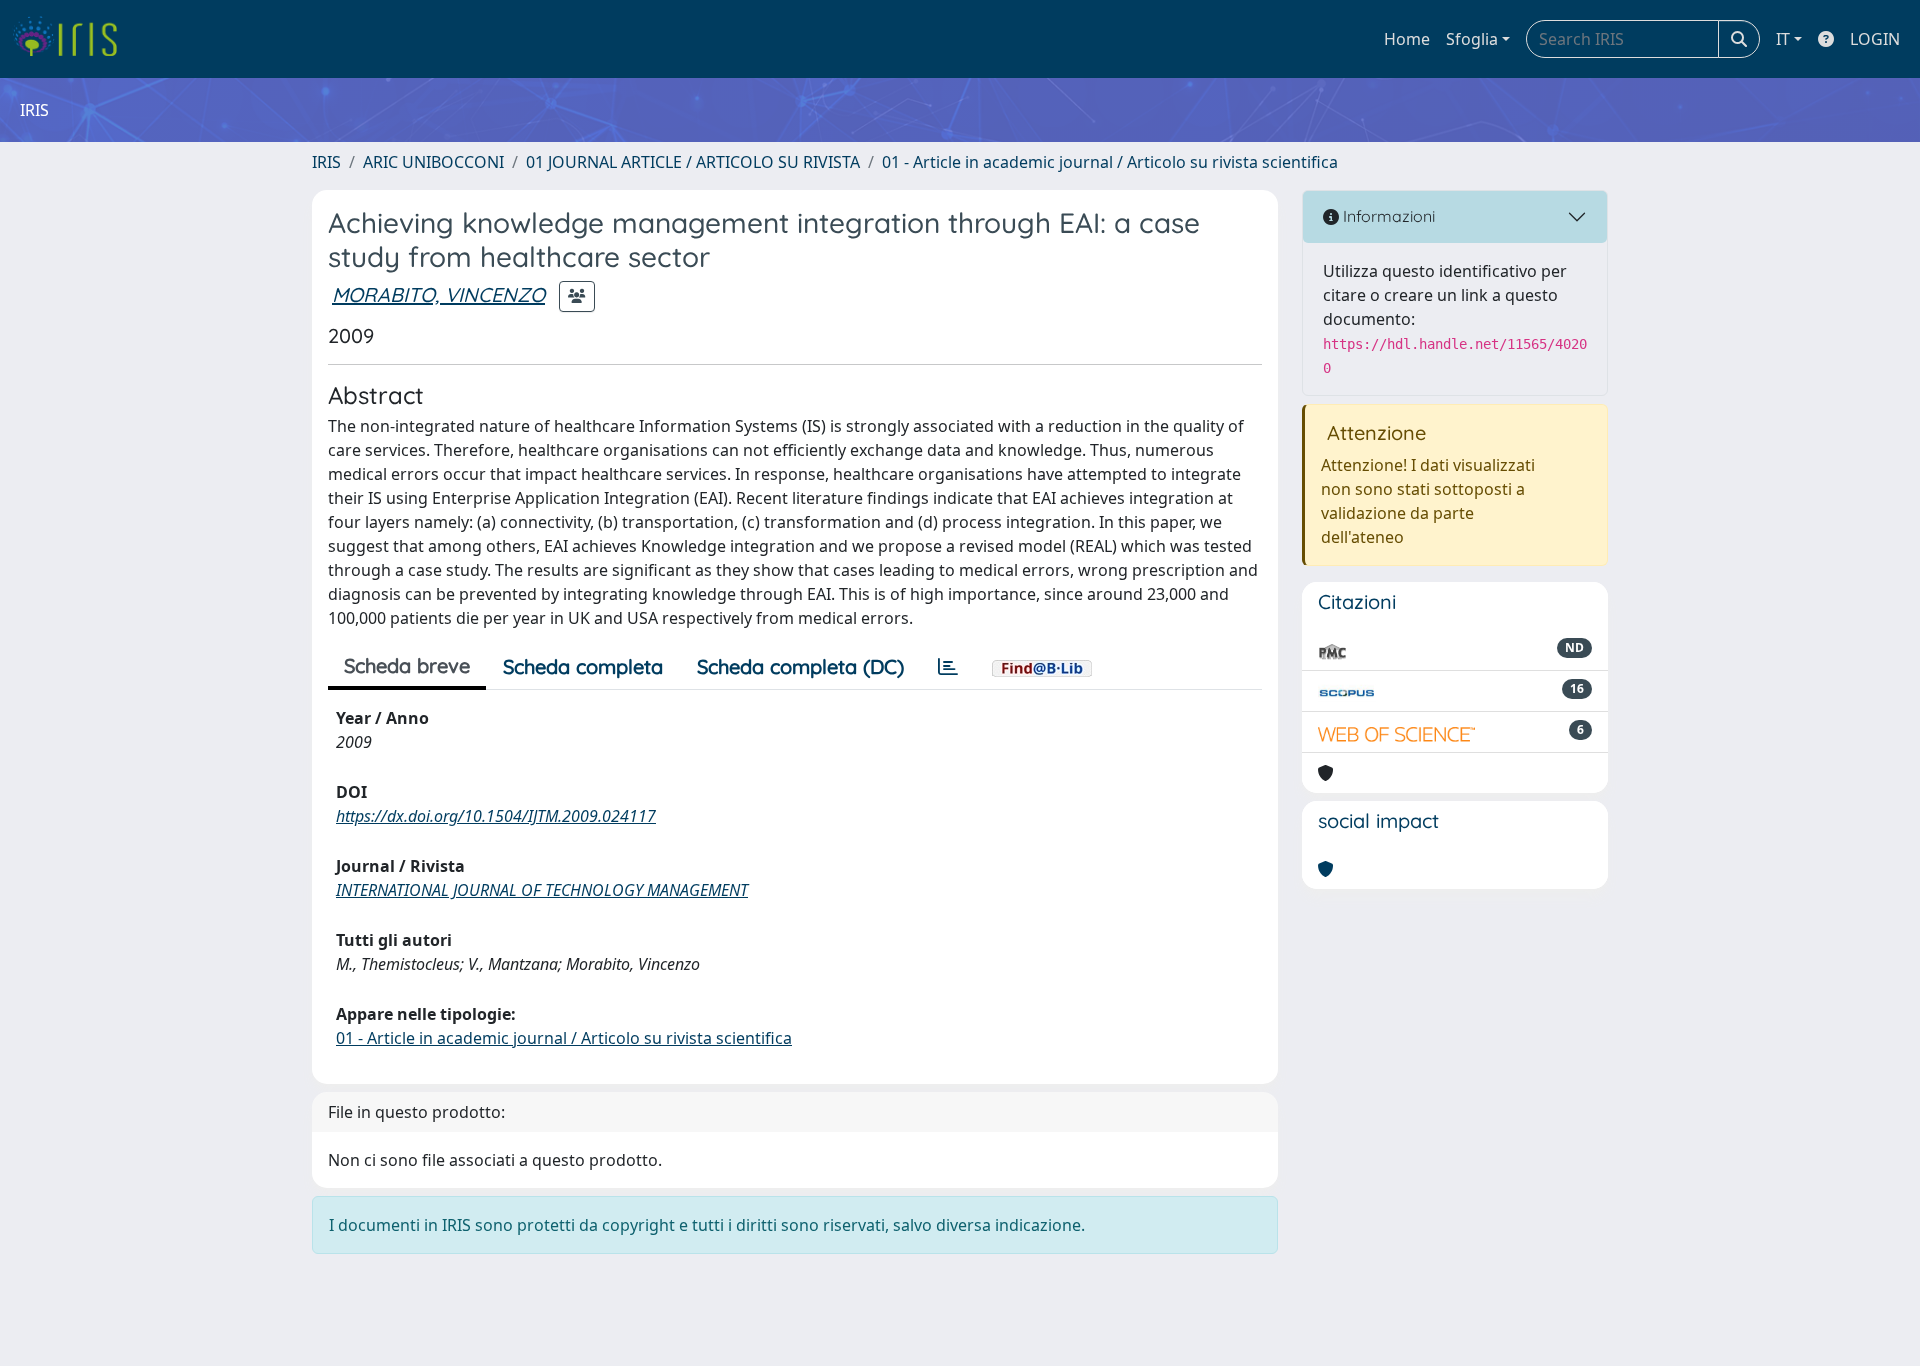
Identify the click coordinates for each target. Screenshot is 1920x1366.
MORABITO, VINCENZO (438, 294)
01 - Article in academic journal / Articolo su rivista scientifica (1110, 162)
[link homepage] (72, 39)
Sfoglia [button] (1472, 39)
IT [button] (1783, 39)
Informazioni (1387, 216)
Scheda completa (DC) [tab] (800, 666)
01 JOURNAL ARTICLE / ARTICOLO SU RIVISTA (693, 162)
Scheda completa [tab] (583, 666)
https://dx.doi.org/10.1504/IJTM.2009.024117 (496, 816)
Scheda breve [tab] (407, 665)
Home (1407, 39)
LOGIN (1875, 39)
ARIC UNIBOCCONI (433, 162)
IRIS (326, 162)
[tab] (948, 667)
